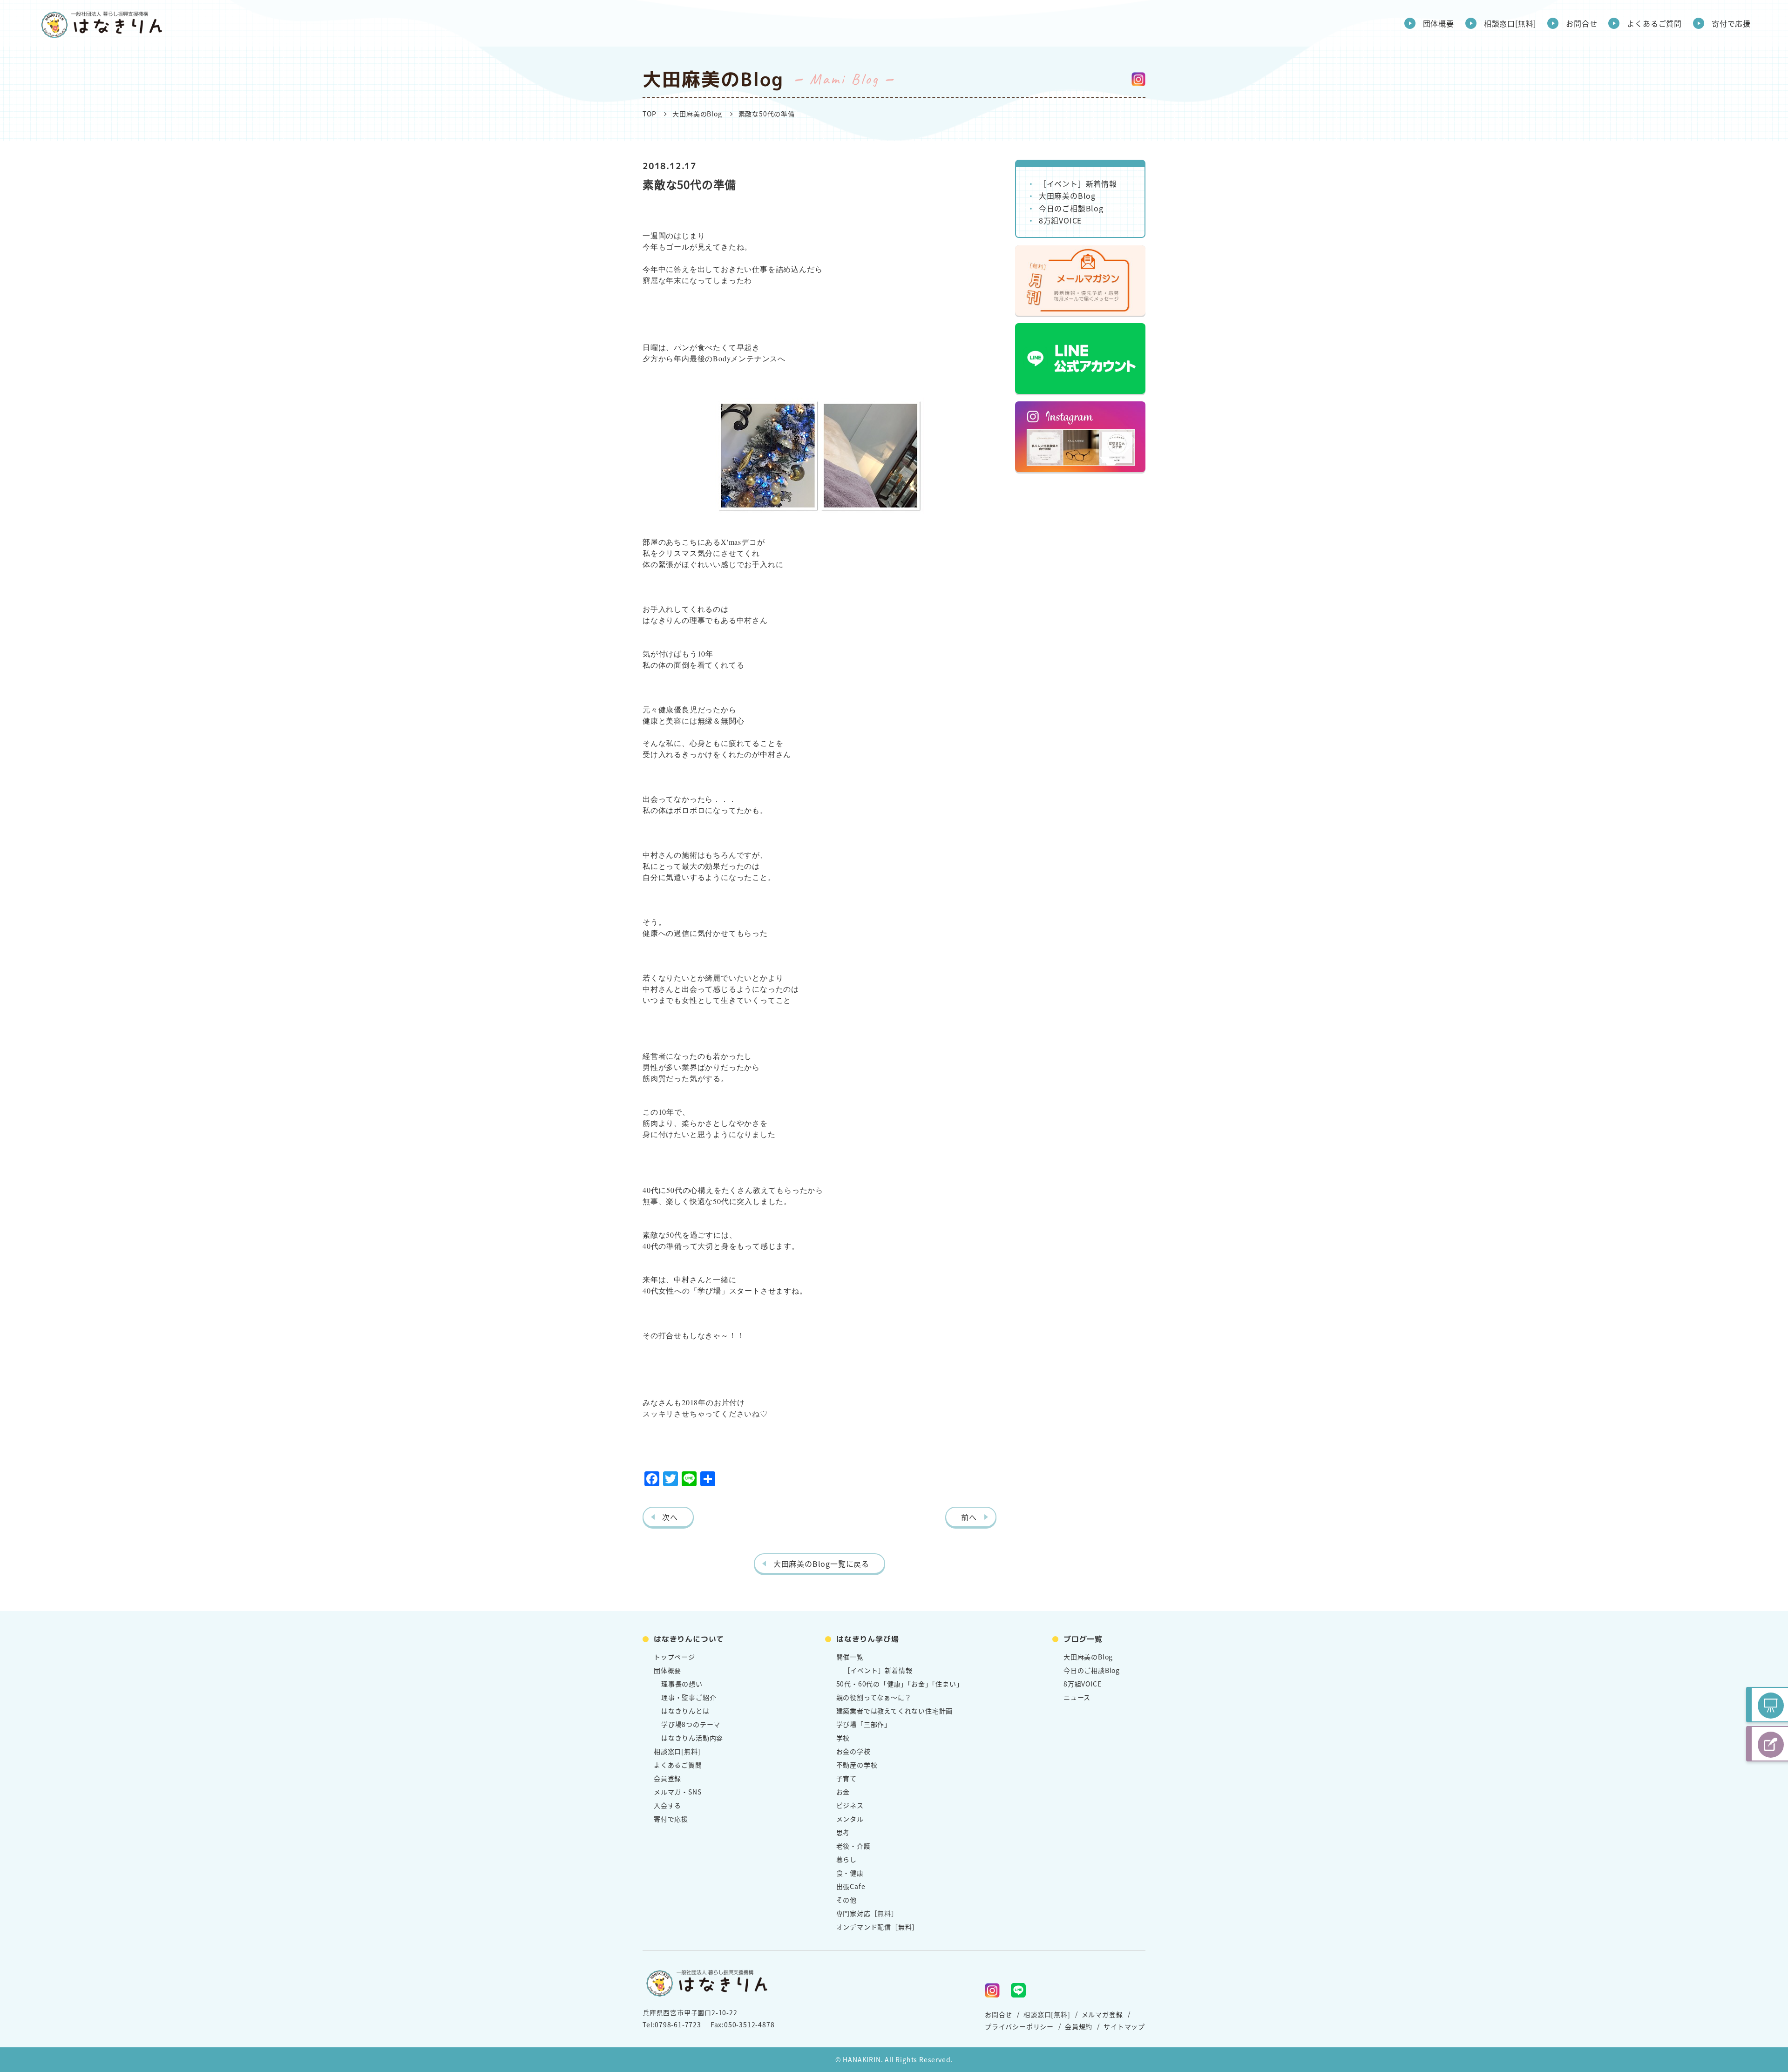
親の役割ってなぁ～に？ (874, 1697)
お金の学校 (853, 1751)
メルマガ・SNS (677, 1792)
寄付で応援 (1731, 23)
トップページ (674, 1657)
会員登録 (667, 1778)
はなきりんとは (685, 1711)
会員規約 (1079, 2026)
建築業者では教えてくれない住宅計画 (895, 1711)
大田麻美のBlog (697, 114)
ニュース (1077, 1697)
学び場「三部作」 (864, 1724)
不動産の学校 (857, 1765)
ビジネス (850, 1805)
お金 (843, 1792)
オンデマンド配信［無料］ (878, 1927)
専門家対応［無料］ (867, 1913)
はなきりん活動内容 (692, 1738)
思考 (843, 1832)
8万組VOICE (1060, 220)
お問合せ (1581, 23)
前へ (969, 1517)
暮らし (847, 1859)
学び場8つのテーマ (691, 1724)
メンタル (850, 1819)
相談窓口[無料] (1510, 23)
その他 (847, 1900)
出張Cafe (851, 1886)
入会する (667, 1805)
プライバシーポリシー (1019, 2026)
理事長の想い (682, 1684)
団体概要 (1439, 23)
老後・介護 (853, 1846)
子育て (847, 1778)
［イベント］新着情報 (1078, 183)
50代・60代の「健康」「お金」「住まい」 (900, 1684)
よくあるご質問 (1654, 23)
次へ (670, 1517)
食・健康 (850, 1873)
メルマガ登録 (1102, 2014)
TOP (649, 114)
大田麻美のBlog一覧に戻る (821, 1564)
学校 (843, 1738)
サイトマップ (1124, 2026)
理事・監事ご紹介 (689, 1697)
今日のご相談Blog (1071, 208)
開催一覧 (850, 1657)
